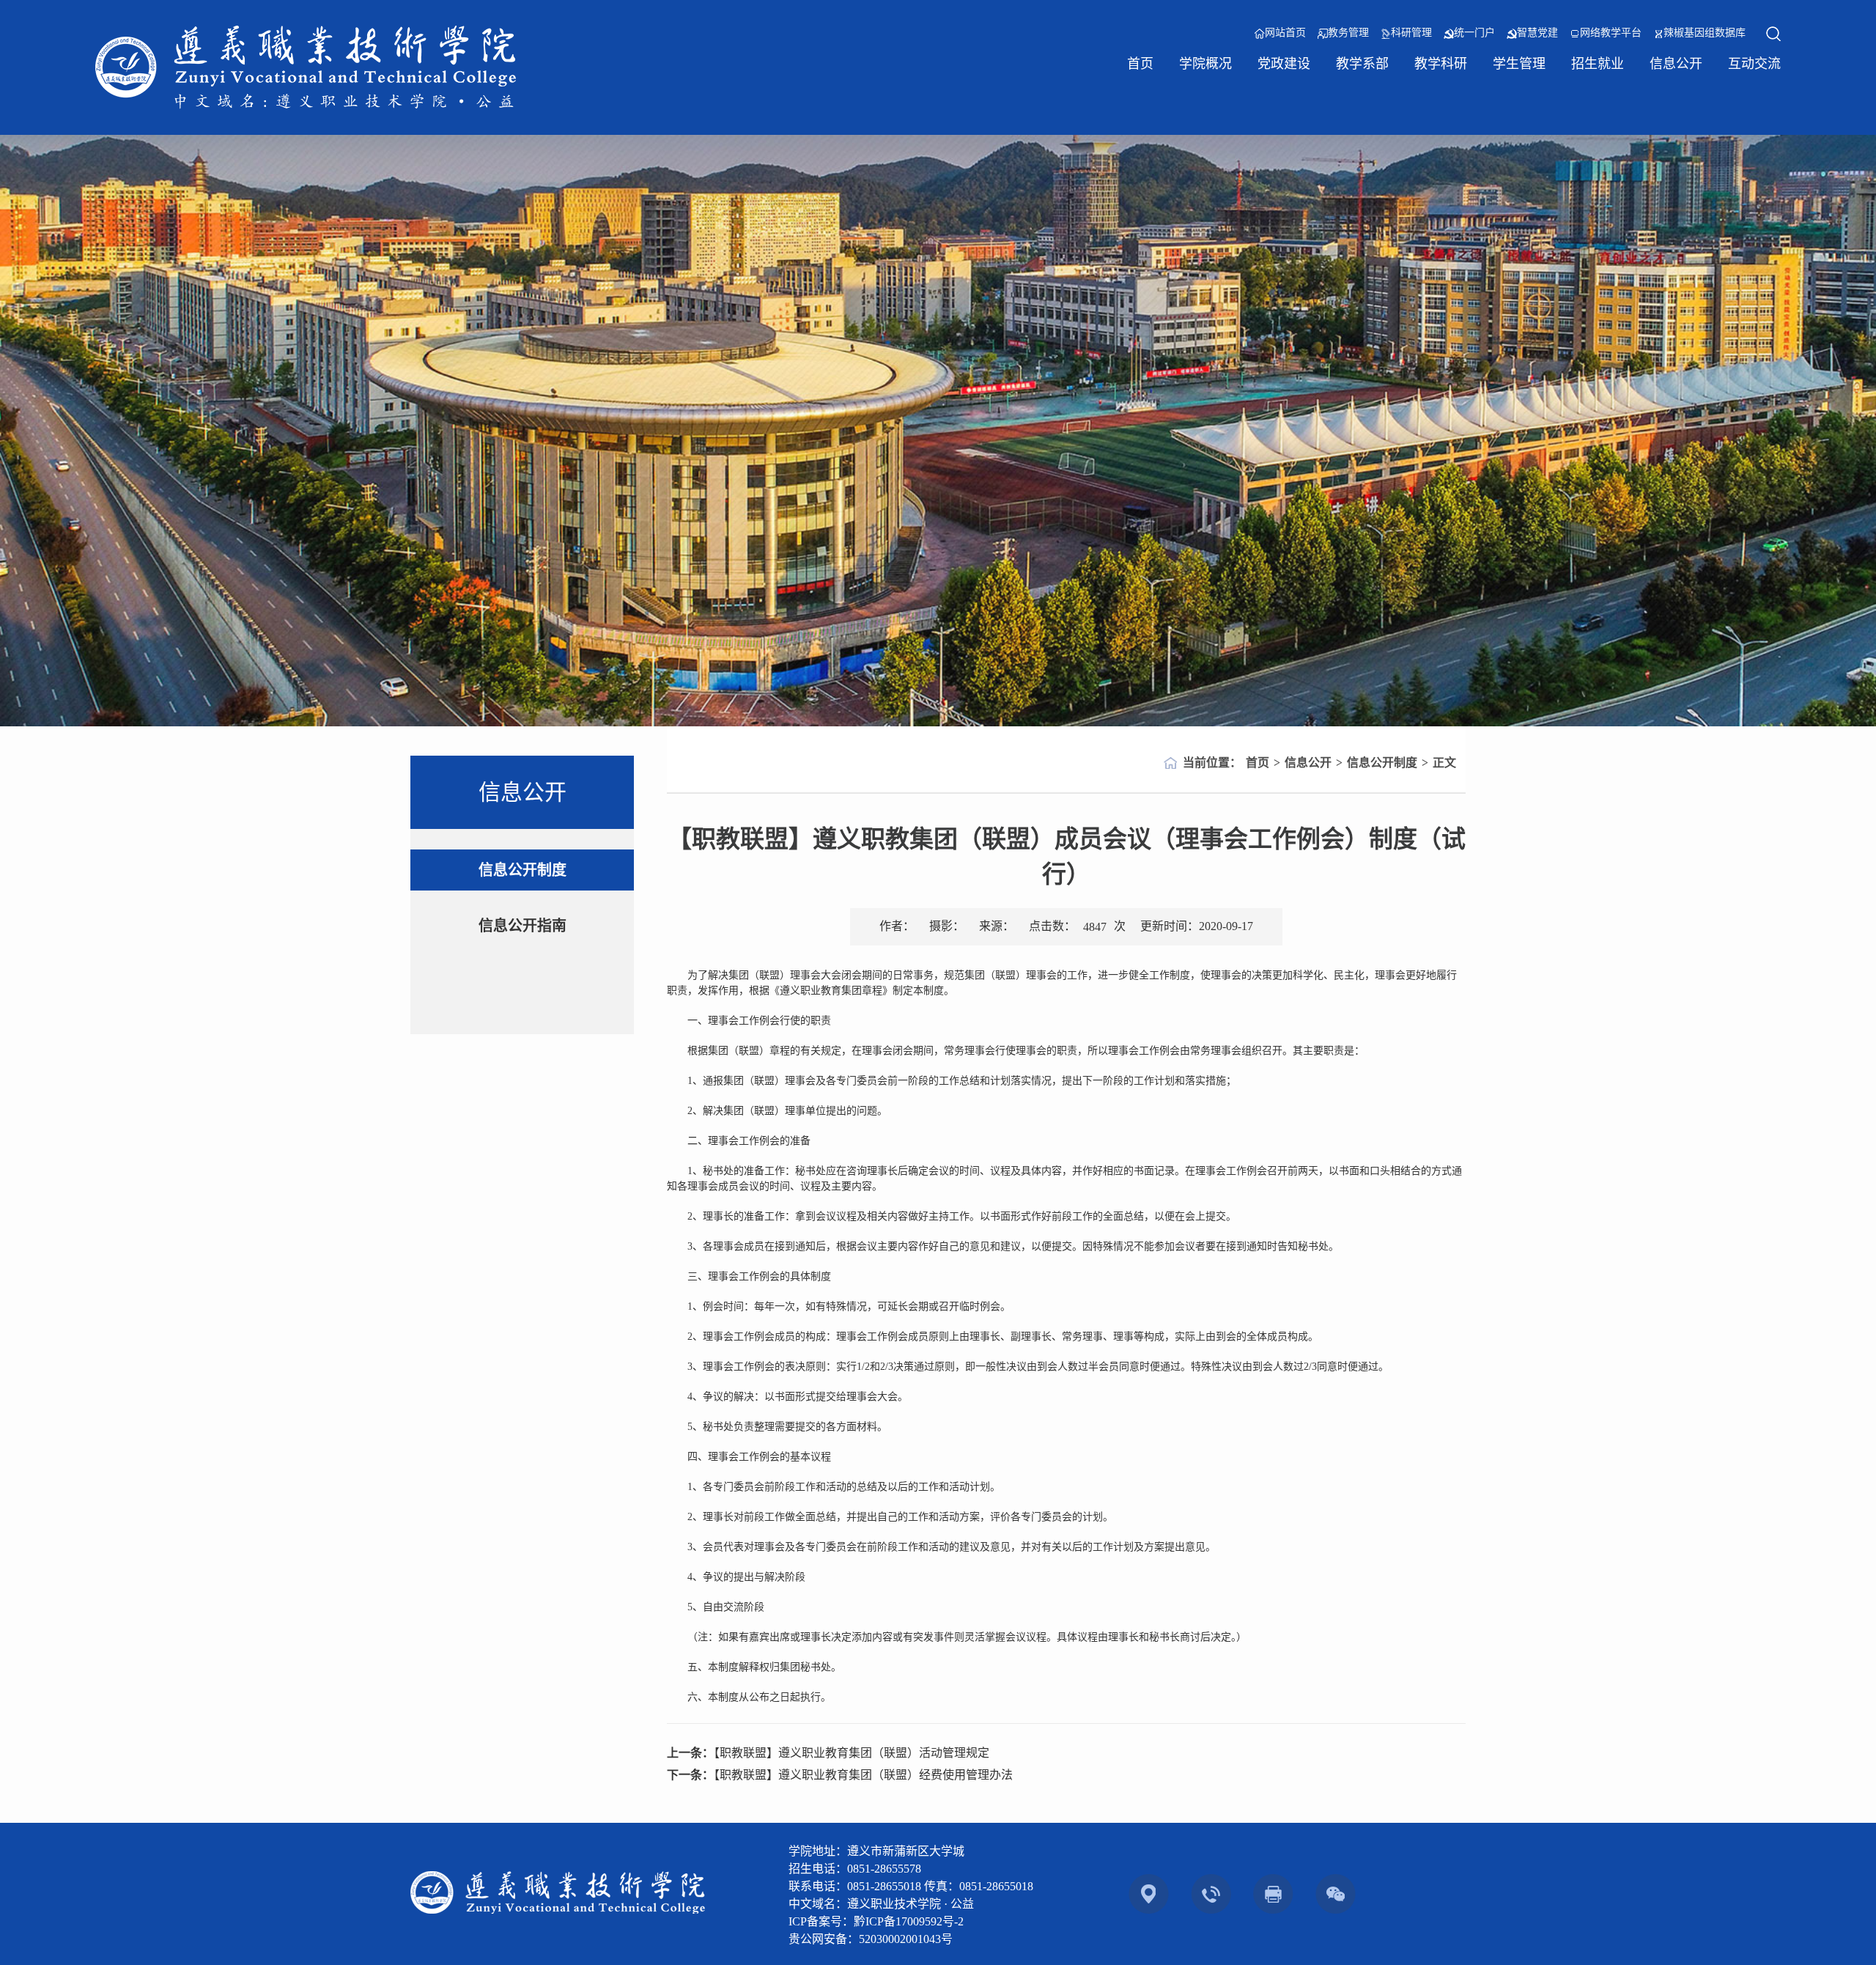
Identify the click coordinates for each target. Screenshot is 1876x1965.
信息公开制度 (522, 870)
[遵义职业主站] (306, 67)
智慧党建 (1537, 33)
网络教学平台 (1611, 33)
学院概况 (1205, 64)
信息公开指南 (522, 926)
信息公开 (1676, 64)
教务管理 (1348, 33)
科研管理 (1411, 33)
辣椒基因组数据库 (1705, 33)
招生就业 (1598, 64)
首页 (1140, 64)
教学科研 (1441, 64)
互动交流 (1754, 64)
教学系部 (1362, 64)
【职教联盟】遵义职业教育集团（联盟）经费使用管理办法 (863, 1775)
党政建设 (1284, 64)
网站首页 (1285, 33)
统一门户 (1474, 33)
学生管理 (1519, 64)
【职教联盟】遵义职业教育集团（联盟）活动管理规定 (852, 1753)
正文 (1444, 763)
